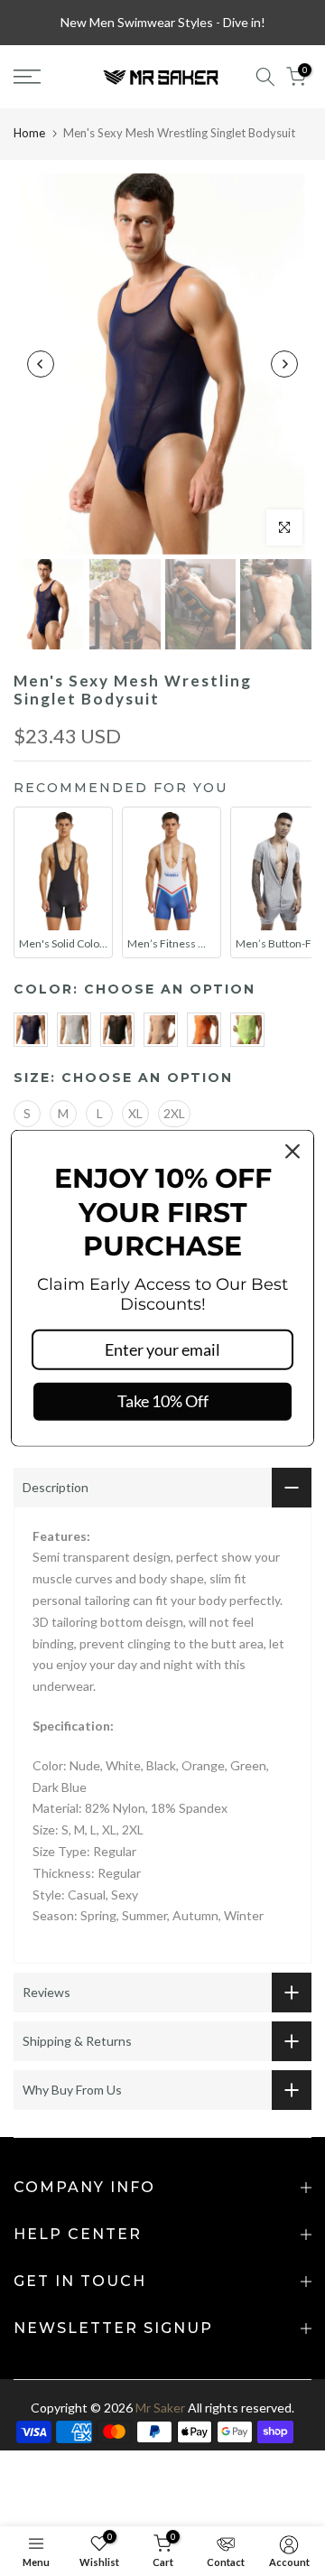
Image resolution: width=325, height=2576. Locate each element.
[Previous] (41, 364)
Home (29, 133)
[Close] (292, 1152)
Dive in (242, 22)
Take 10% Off (163, 1401)
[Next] (284, 364)
